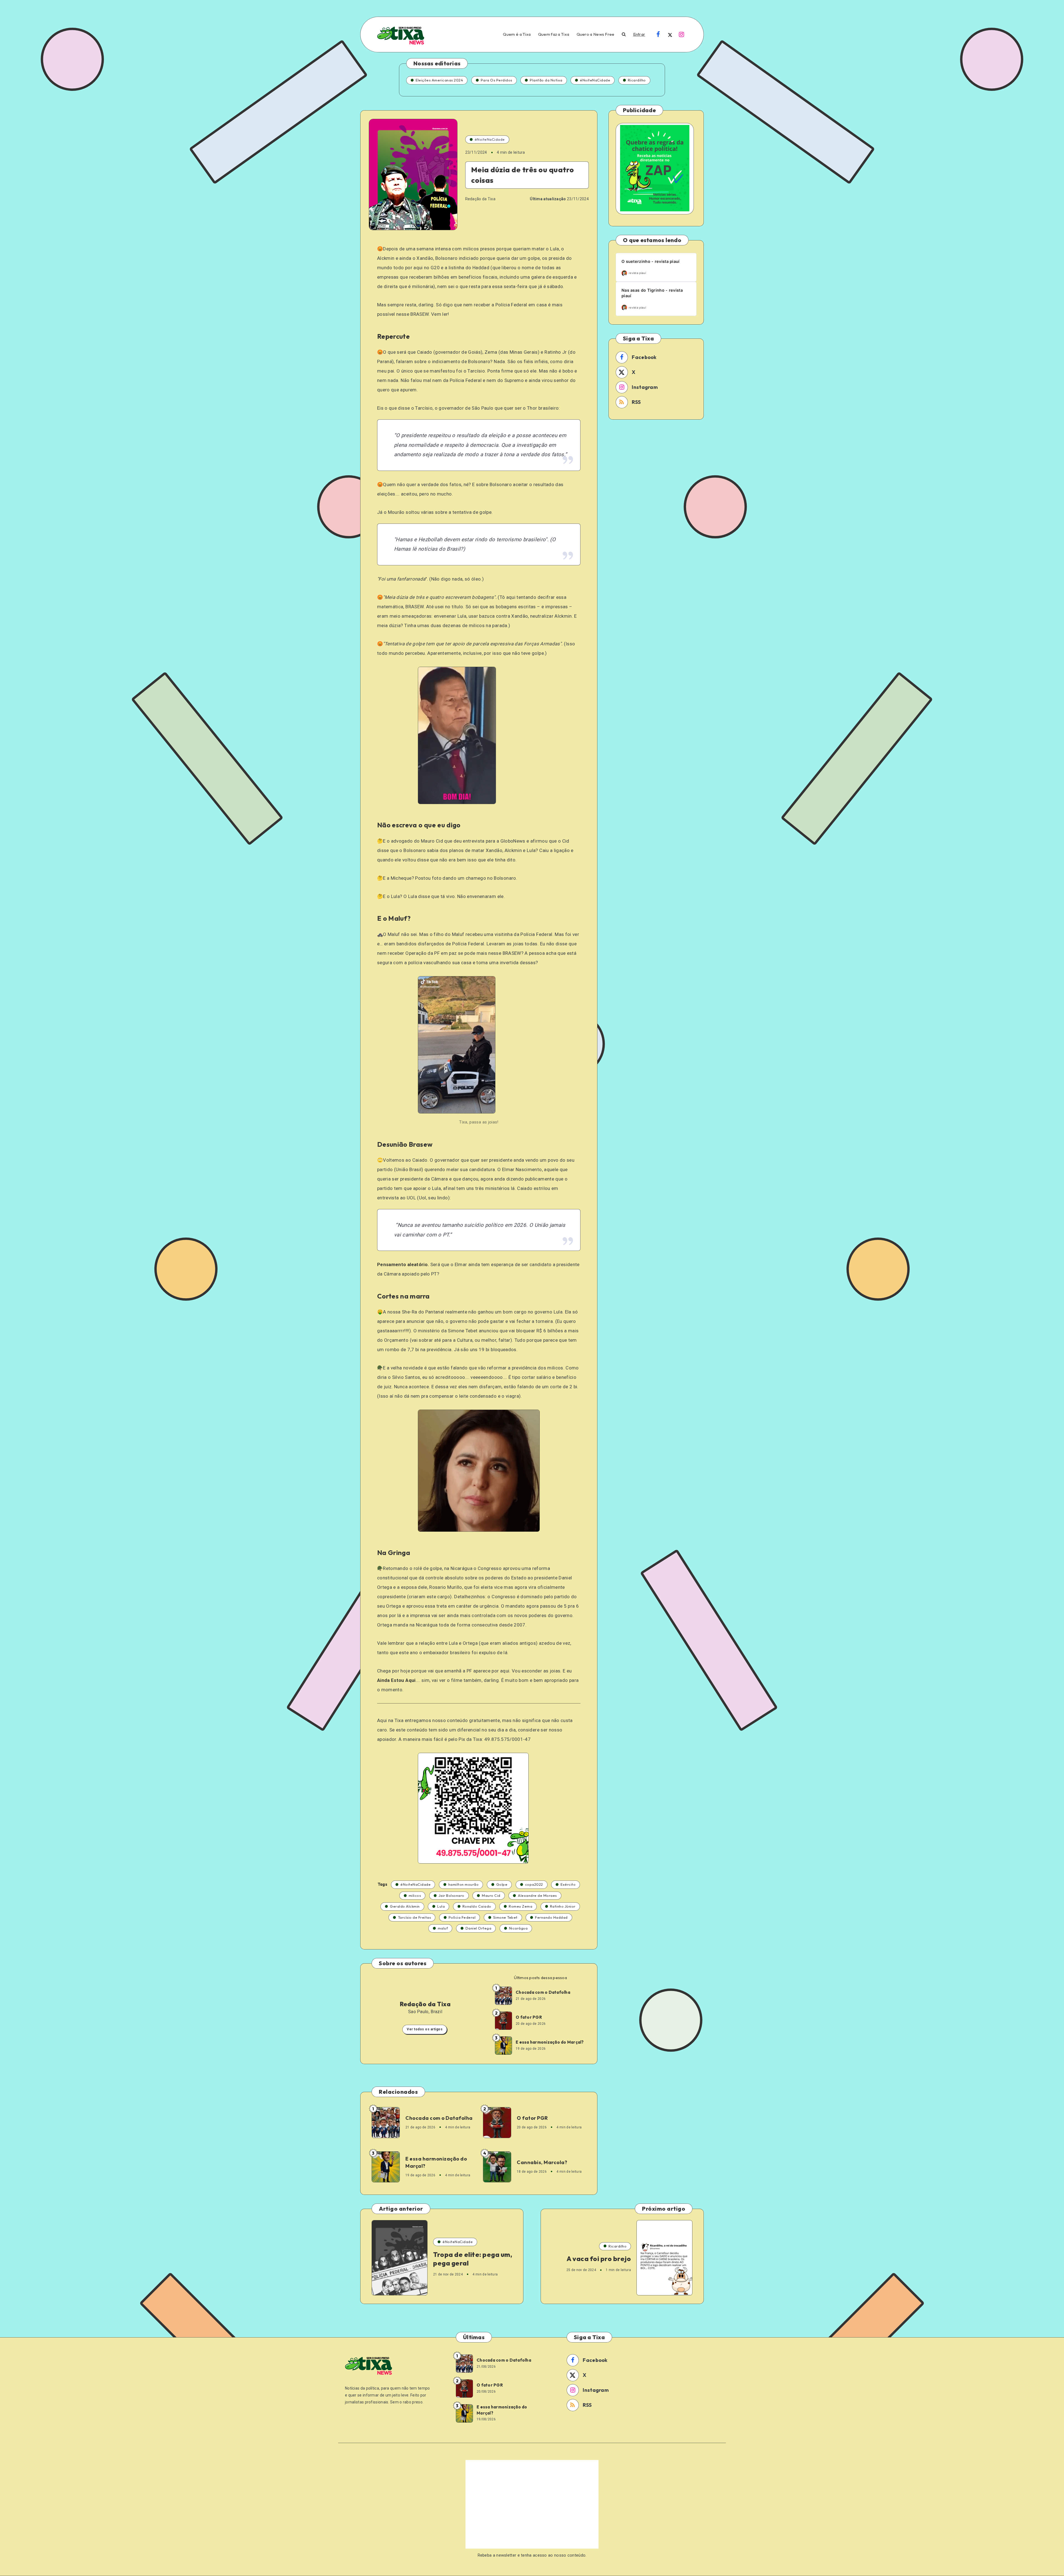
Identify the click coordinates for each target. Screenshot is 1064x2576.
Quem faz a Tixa (554, 34)
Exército (568, 1884)
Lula (441, 1906)
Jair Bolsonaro (452, 1895)
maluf (443, 1928)
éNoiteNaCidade (595, 80)
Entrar (639, 34)
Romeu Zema (521, 1906)
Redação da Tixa (425, 2004)
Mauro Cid (491, 1895)
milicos (415, 1895)
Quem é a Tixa (517, 34)
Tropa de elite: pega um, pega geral (473, 2259)
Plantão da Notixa (546, 80)
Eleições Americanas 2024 (439, 80)
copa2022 (534, 1884)
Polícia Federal (462, 1917)
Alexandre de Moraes (537, 1895)
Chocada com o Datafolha (543, 1992)
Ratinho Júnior (563, 1906)
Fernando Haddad (551, 1917)
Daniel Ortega (479, 1928)
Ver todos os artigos (425, 2029)
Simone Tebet (505, 1917)
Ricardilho (637, 80)
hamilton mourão (464, 1884)
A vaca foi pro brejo (599, 2259)
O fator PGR (529, 2017)
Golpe (502, 1884)
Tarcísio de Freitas (415, 1917)
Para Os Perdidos (497, 80)
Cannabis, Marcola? (542, 2162)
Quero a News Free (596, 34)
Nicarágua (518, 1928)
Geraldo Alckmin (405, 1906)
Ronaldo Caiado (477, 1906)
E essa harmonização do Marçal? (550, 2042)
